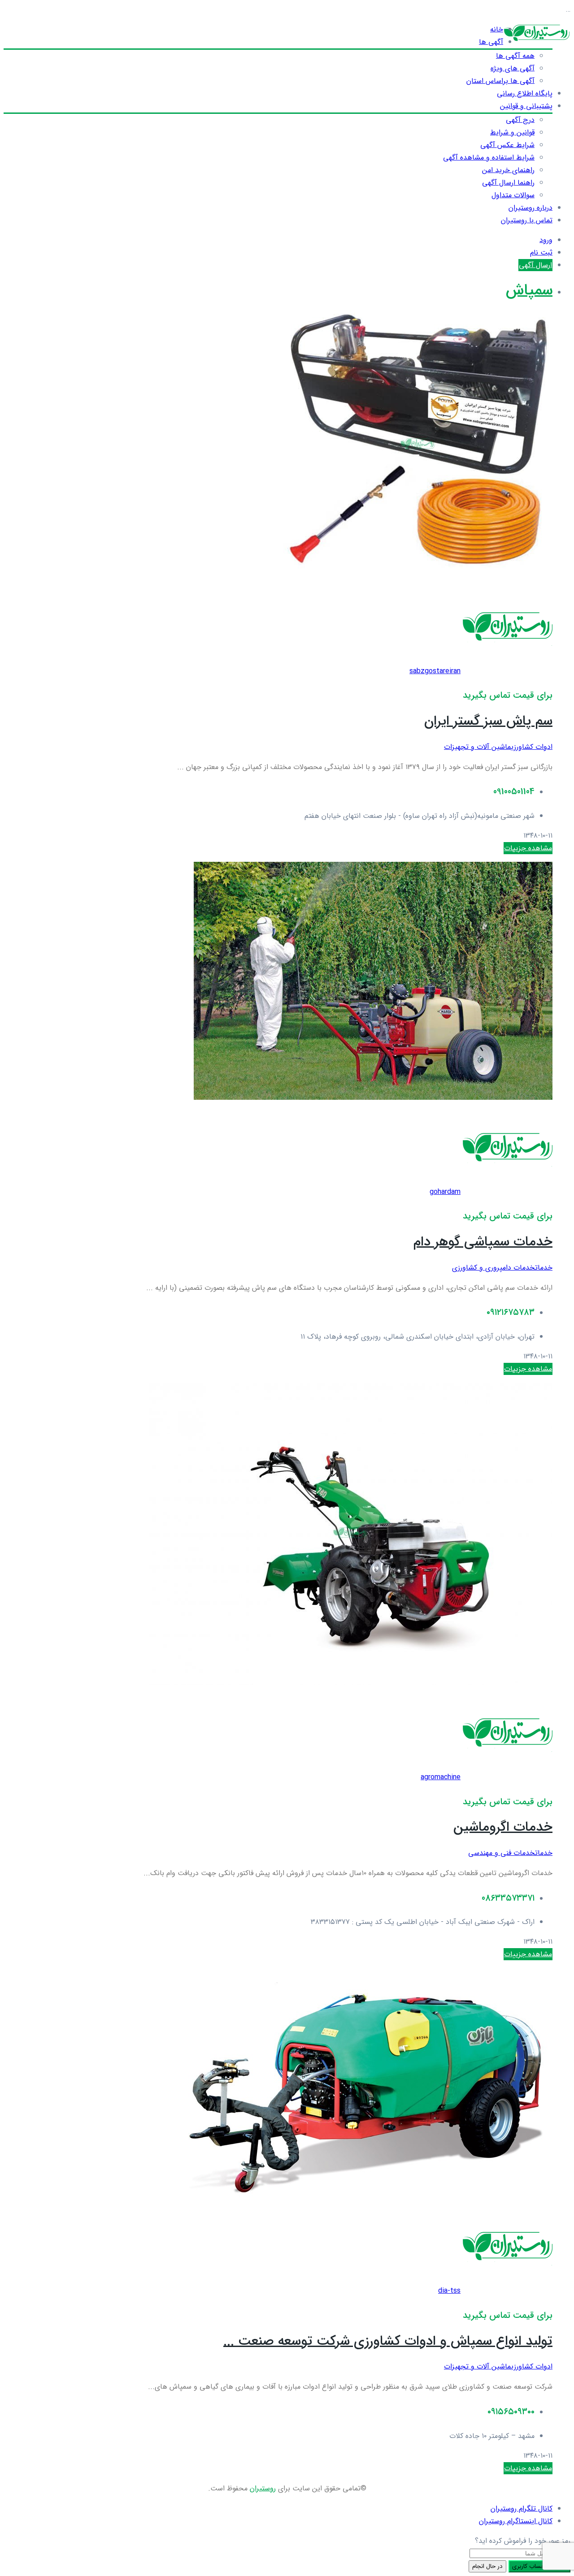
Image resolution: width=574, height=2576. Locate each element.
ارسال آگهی (535, 265)
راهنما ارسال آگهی (508, 183)
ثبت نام (541, 253)
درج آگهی (520, 120)
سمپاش (529, 291)
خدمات (544, 1268)
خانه (497, 29)
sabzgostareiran (435, 671)
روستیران (263, 2488)
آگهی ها (491, 42)
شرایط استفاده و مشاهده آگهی (489, 158)
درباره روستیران (531, 208)
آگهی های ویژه (513, 68)
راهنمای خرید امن (508, 170)
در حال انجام (487, 2566)
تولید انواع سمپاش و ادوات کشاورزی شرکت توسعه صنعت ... (388, 2341)
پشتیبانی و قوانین (526, 106)
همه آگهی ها (515, 56)
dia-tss (449, 2291)
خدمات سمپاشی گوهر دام (483, 1242)
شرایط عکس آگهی (507, 145)
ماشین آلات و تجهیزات (477, 747)
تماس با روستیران (527, 220)
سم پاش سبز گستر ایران (488, 721)
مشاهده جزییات (528, 848)
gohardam (445, 1192)
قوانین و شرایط (512, 132)
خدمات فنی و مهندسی (502, 1853)
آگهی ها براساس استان (500, 81)
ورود (546, 240)
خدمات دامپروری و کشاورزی (494, 1268)
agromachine (441, 1777)
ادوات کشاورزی (532, 747)
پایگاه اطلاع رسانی (525, 93)
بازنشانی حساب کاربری (539, 2566)
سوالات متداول (513, 195)
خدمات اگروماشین (503, 1827)
